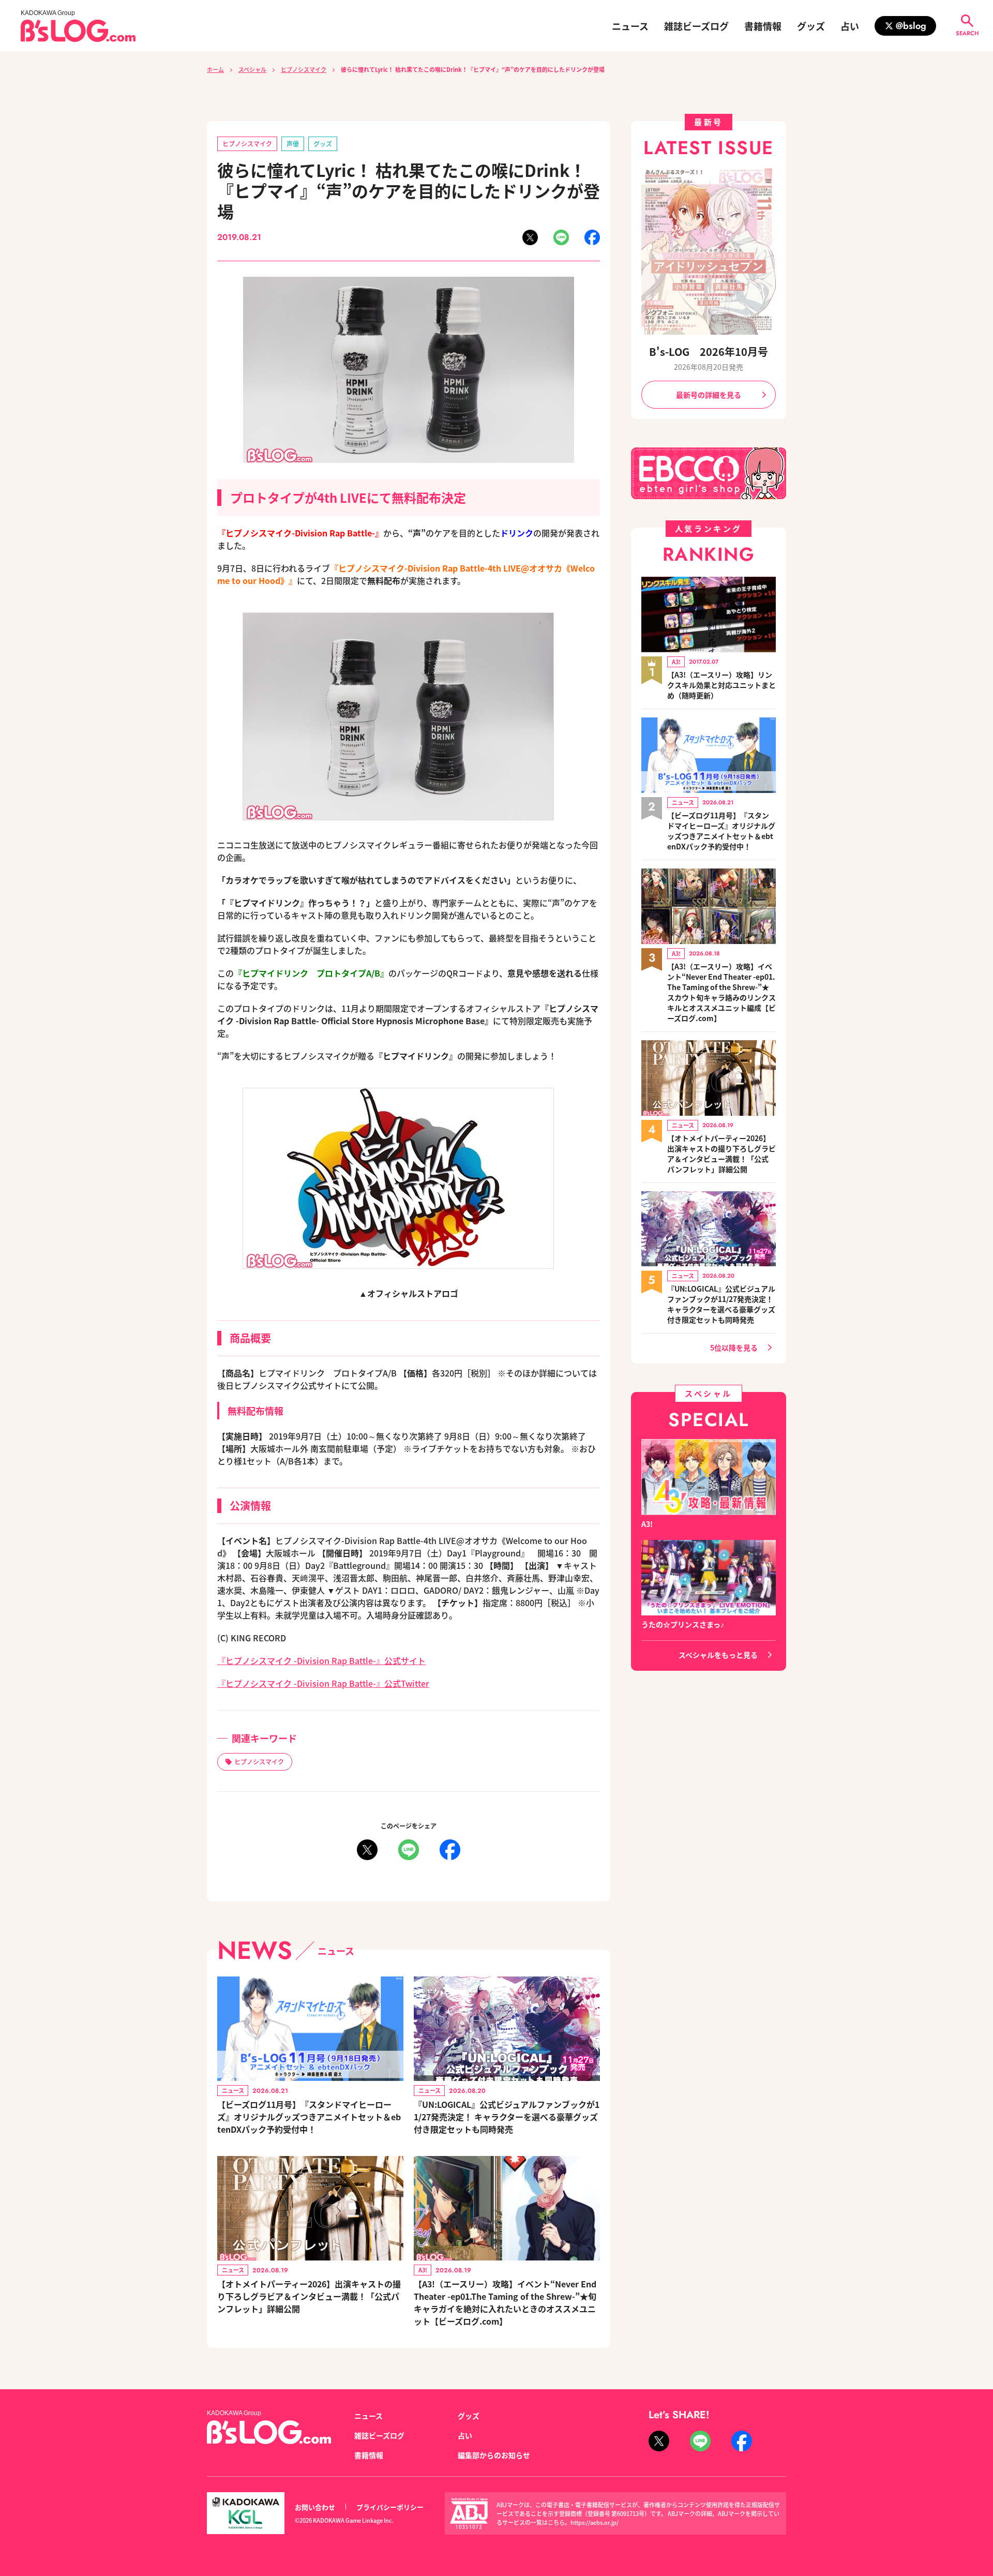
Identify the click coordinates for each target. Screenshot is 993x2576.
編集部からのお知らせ (494, 2455)
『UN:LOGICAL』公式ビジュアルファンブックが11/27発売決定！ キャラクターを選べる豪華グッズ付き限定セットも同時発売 (507, 2117)
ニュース (630, 26)
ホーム (215, 69)
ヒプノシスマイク (304, 69)
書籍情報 (763, 26)
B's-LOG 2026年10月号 (709, 351)
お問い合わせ (315, 2507)
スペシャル (252, 69)
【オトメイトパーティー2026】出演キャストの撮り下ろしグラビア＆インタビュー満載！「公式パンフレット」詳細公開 (309, 2296)
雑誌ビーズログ (696, 26)
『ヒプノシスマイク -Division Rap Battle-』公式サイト (321, 1660)
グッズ (811, 26)
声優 (293, 144)
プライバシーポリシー (390, 2507)
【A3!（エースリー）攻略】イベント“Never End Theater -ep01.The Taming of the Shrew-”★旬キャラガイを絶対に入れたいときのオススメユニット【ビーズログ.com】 (505, 2302)
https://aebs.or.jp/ (595, 2522)
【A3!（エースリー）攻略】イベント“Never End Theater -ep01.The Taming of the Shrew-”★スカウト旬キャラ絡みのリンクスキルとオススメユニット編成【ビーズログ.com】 (721, 992)
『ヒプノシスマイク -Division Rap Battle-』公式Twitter (323, 1683)
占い (850, 26)
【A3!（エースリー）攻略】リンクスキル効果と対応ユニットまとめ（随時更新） (721, 685)
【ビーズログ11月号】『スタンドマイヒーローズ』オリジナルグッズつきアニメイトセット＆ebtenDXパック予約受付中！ (309, 2117)
